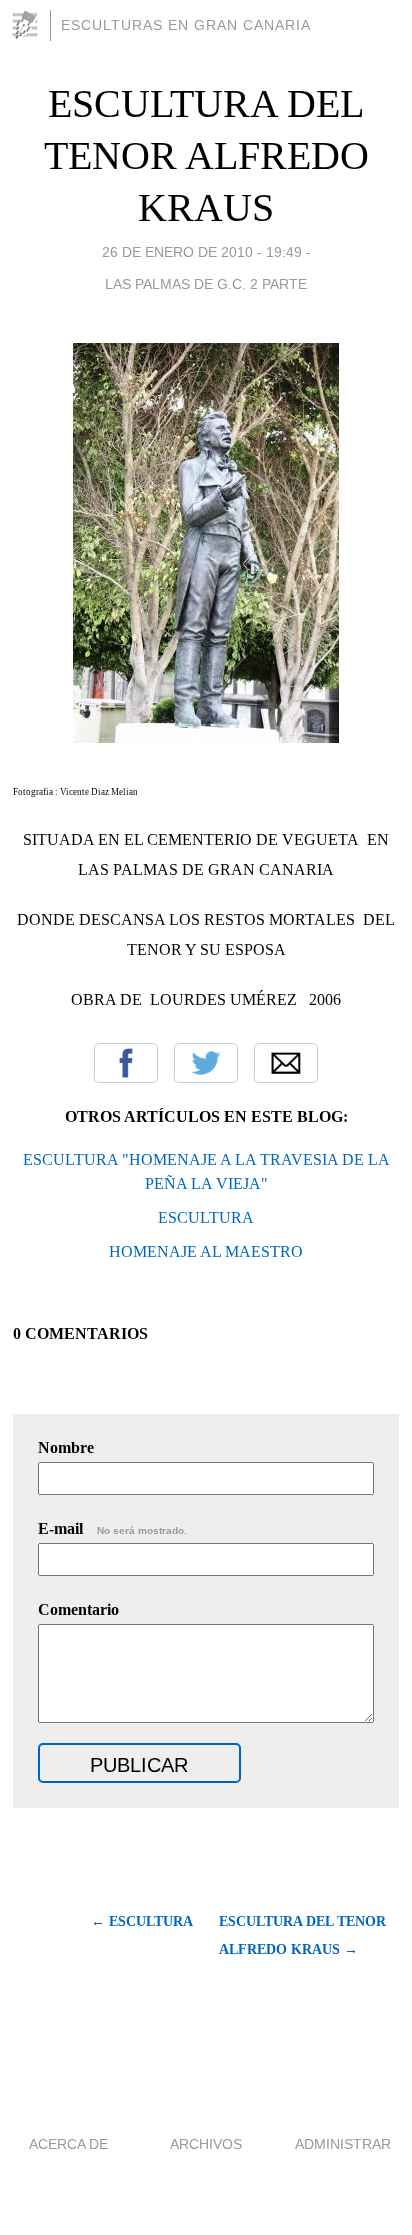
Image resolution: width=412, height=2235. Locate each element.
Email (286, 1063)
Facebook (126, 1063)
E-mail (112, 1528)
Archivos (206, 2144)
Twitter (206, 1063)
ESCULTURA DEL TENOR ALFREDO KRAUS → (302, 1935)
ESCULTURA (206, 1217)
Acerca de (68, 2144)
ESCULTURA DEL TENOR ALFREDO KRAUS (206, 155)
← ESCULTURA (142, 1921)
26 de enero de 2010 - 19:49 (202, 252)
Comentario (78, 1609)
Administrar (343, 2144)
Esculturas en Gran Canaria (186, 25)
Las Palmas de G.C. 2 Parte (206, 284)
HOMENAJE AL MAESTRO (206, 1251)
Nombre (66, 1447)
